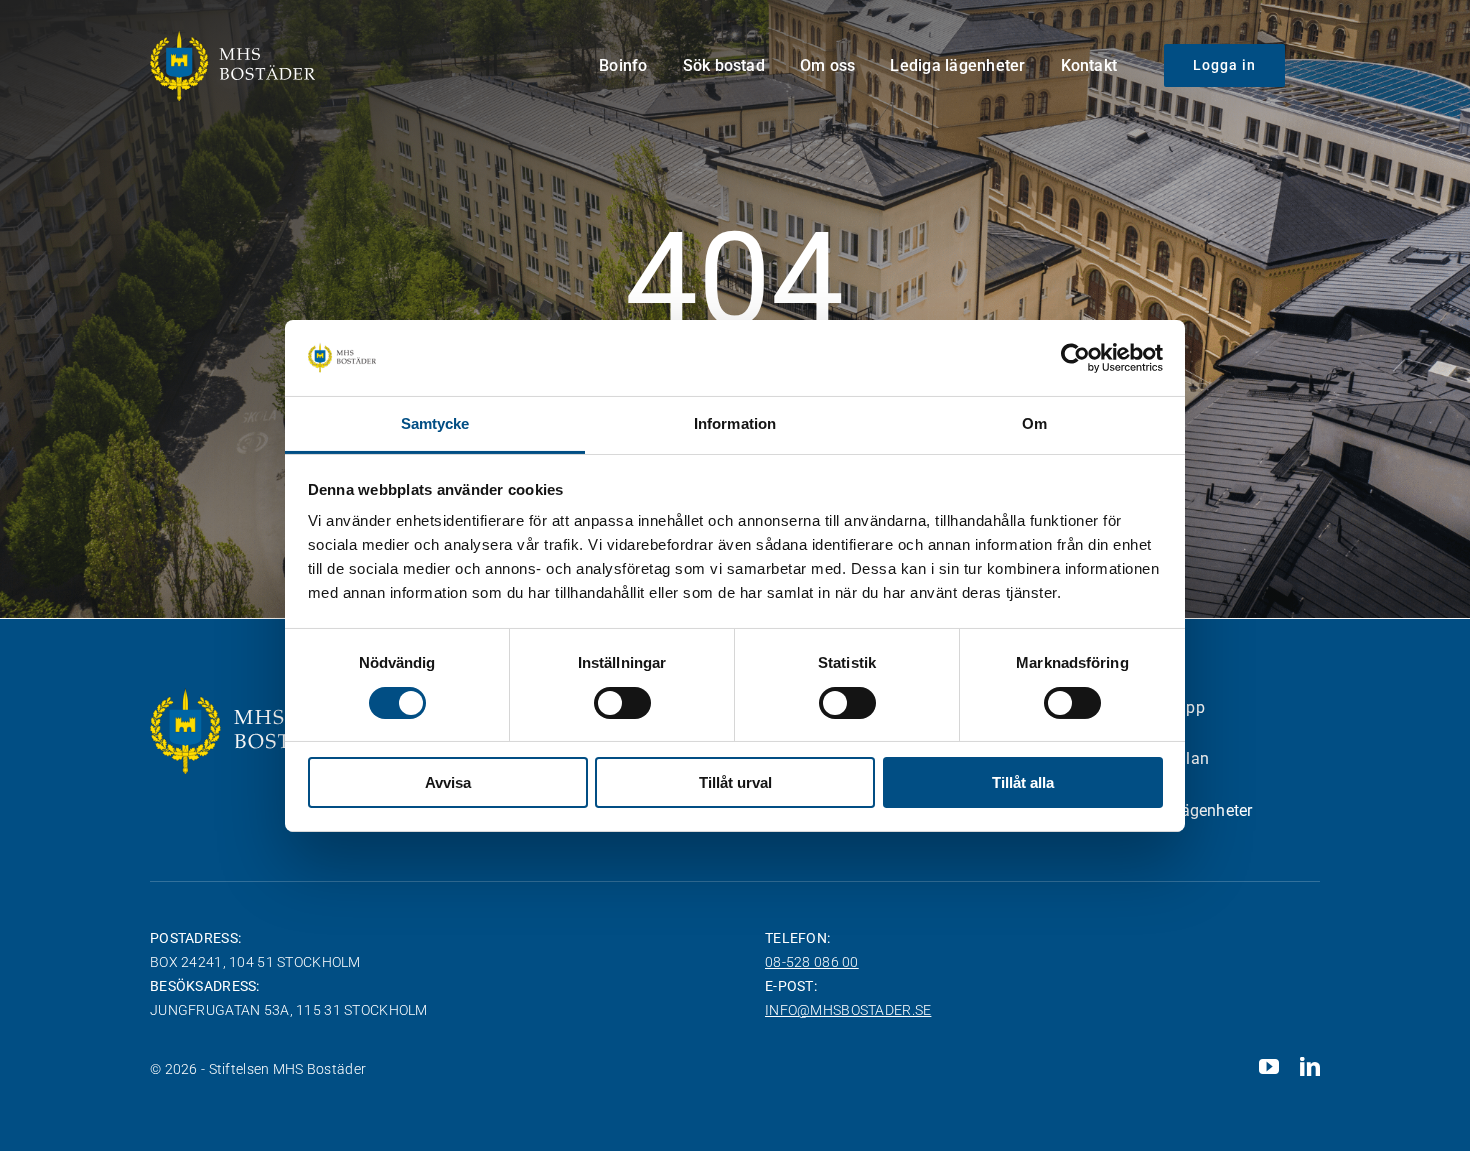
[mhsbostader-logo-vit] (232, 39)
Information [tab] (735, 423)
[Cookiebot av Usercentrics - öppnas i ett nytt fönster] (1075, 358)
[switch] (622, 703)
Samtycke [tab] (435, 423)
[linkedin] (1310, 1067)
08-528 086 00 (812, 962)
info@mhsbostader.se (848, 1010)
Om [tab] (1034, 423)
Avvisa (448, 782)
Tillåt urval (735, 782)
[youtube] (1269, 1067)
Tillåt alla (1023, 782)
